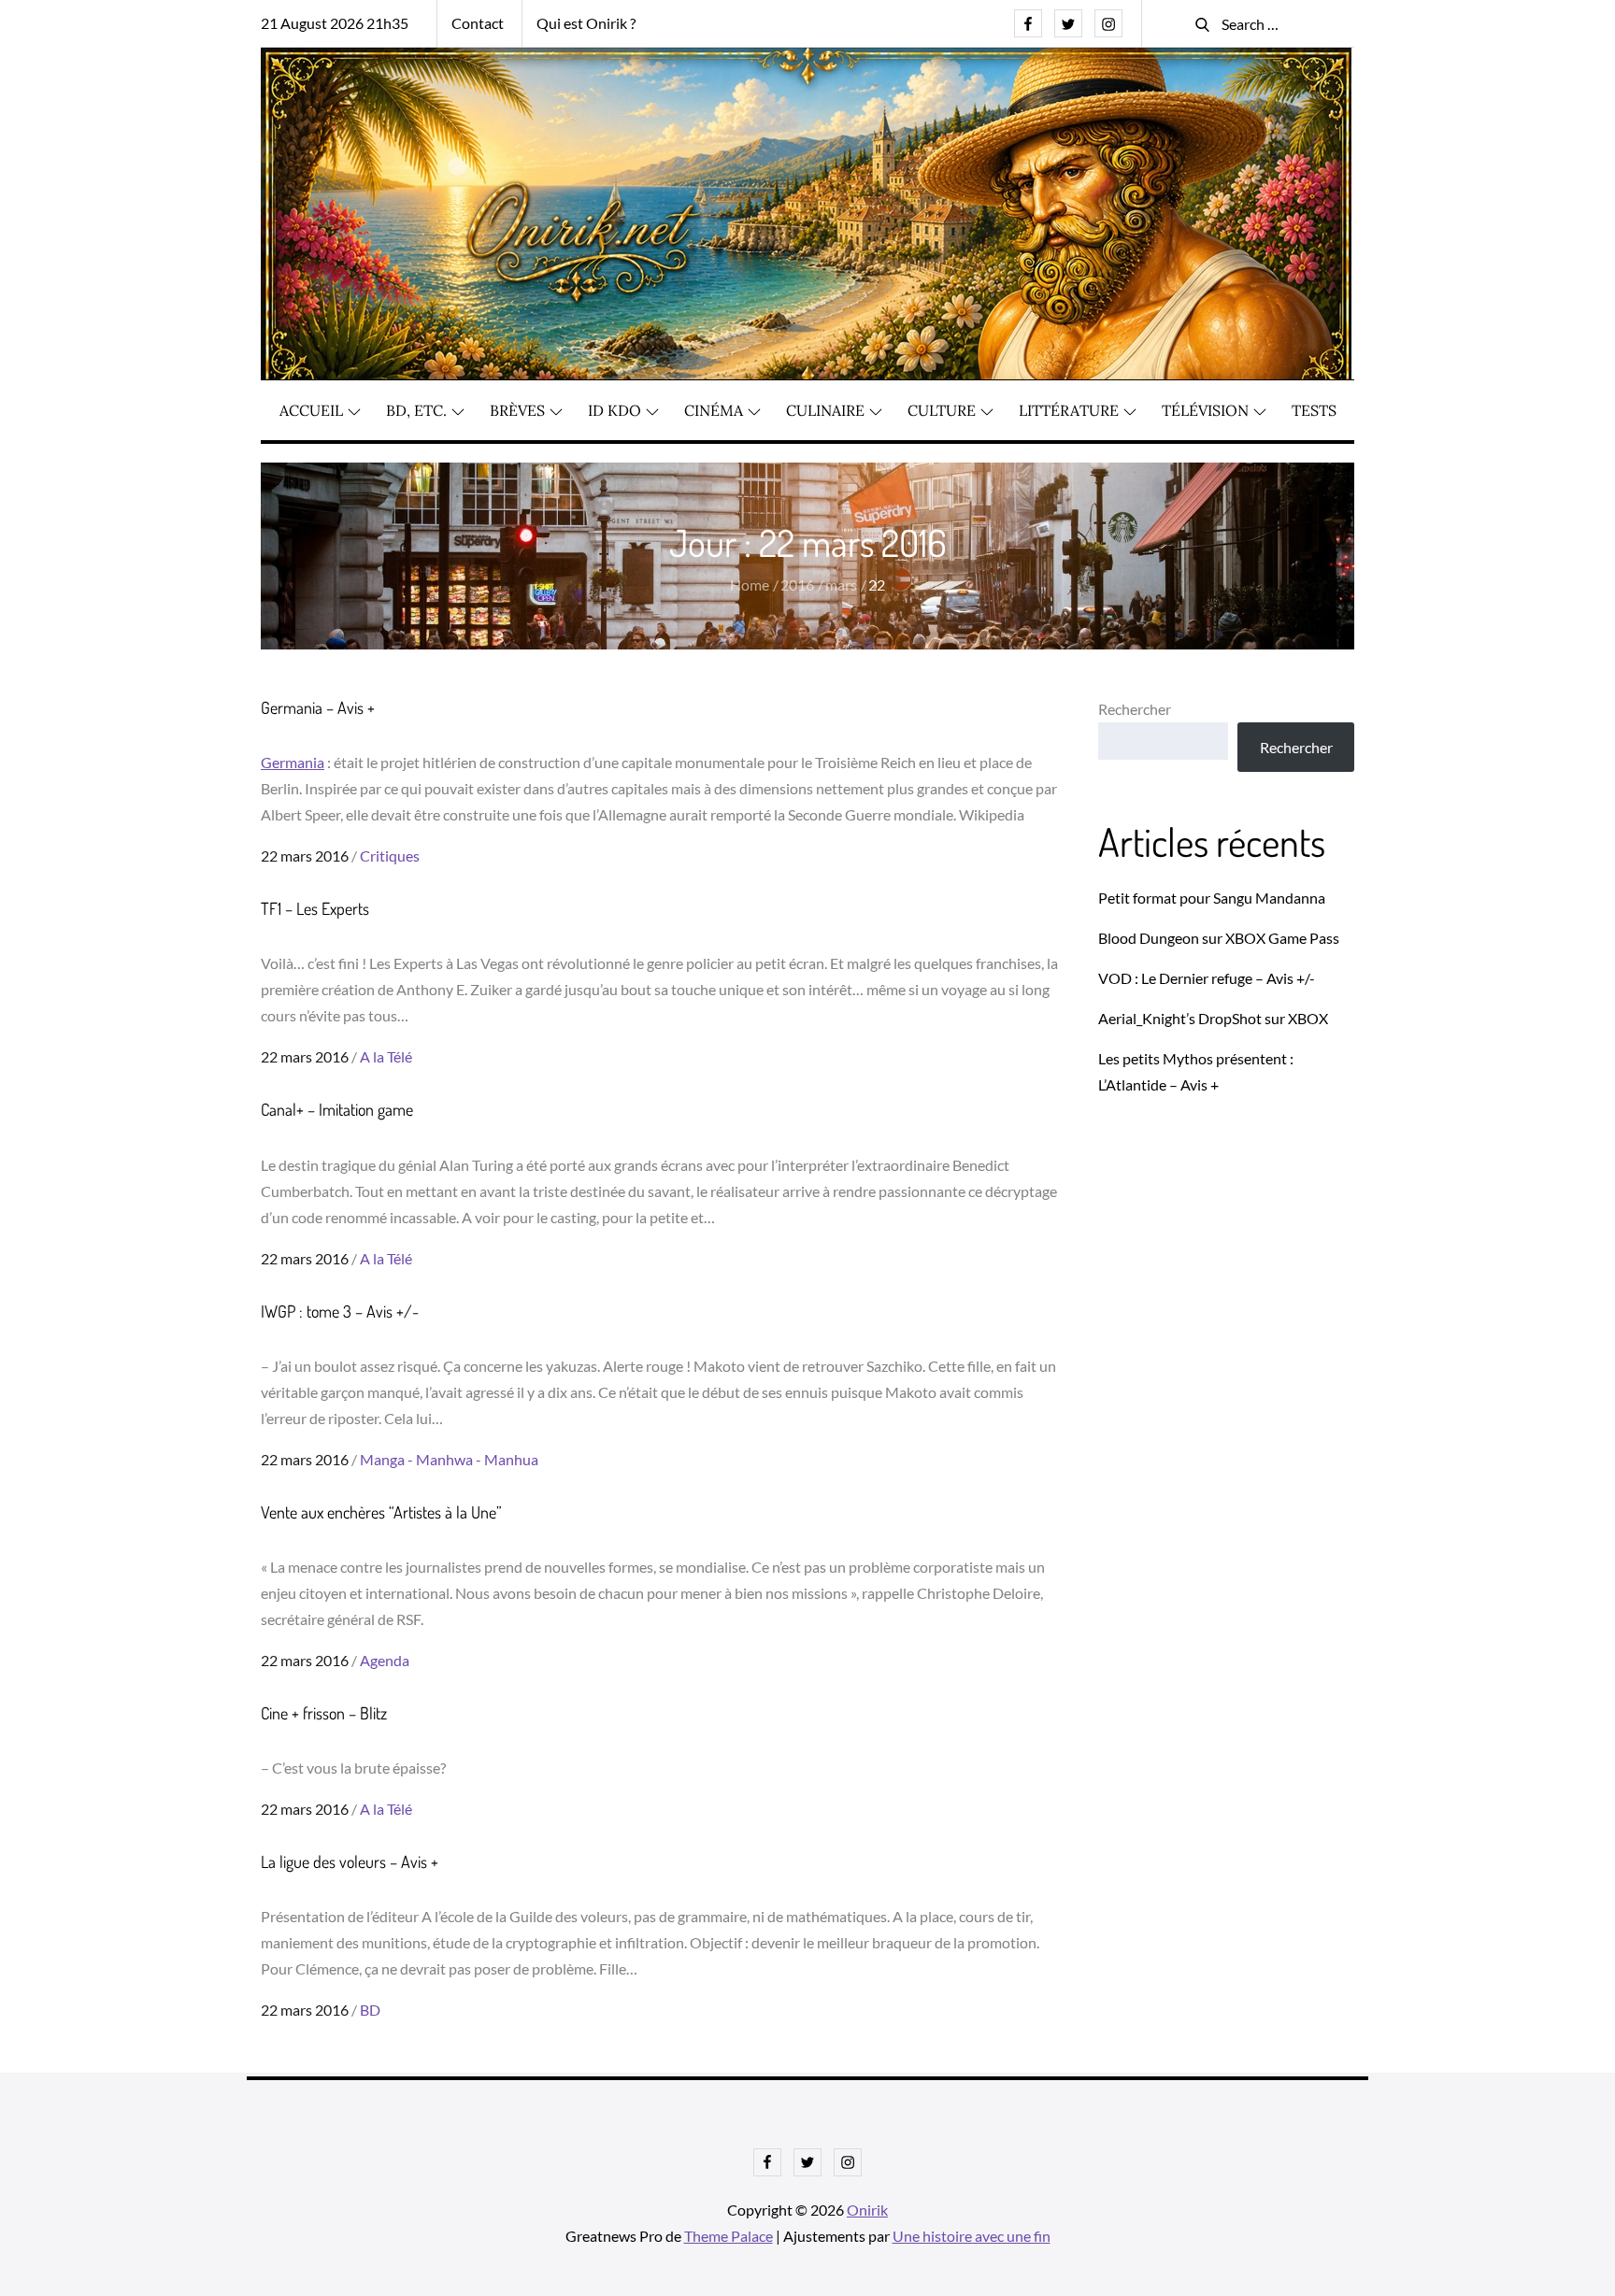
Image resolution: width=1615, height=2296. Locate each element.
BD (370, 2010)
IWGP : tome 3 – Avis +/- (340, 1311)
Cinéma (714, 410)
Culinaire (825, 410)
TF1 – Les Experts (315, 908)
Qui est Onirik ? (586, 23)
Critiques (390, 856)
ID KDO (615, 410)
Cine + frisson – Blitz (324, 1713)
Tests (1314, 410)
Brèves (517, 410)
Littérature (1069, 410)
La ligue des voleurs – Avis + (350, 1861)
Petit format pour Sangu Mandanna (1212, 898)
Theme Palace (729, 2236)
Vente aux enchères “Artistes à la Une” (383, 1512)
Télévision (1205, 410)
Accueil (311, 410)
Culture (942, 410)
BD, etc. (416, 410)
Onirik (867, 2210)
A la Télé (386, 1056)
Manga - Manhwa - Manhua (449, 1459)
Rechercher (1135, 709)
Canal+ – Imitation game (337, 1109)
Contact (478, 23)
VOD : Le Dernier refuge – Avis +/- (1207, 978)
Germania (293, 762)
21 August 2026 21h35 (335, 23)
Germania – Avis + (318, 707)
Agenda (385, 1660)
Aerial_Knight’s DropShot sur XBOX (1213, 1018)
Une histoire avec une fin (972, 2236)
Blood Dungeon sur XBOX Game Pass (1219, 938)
